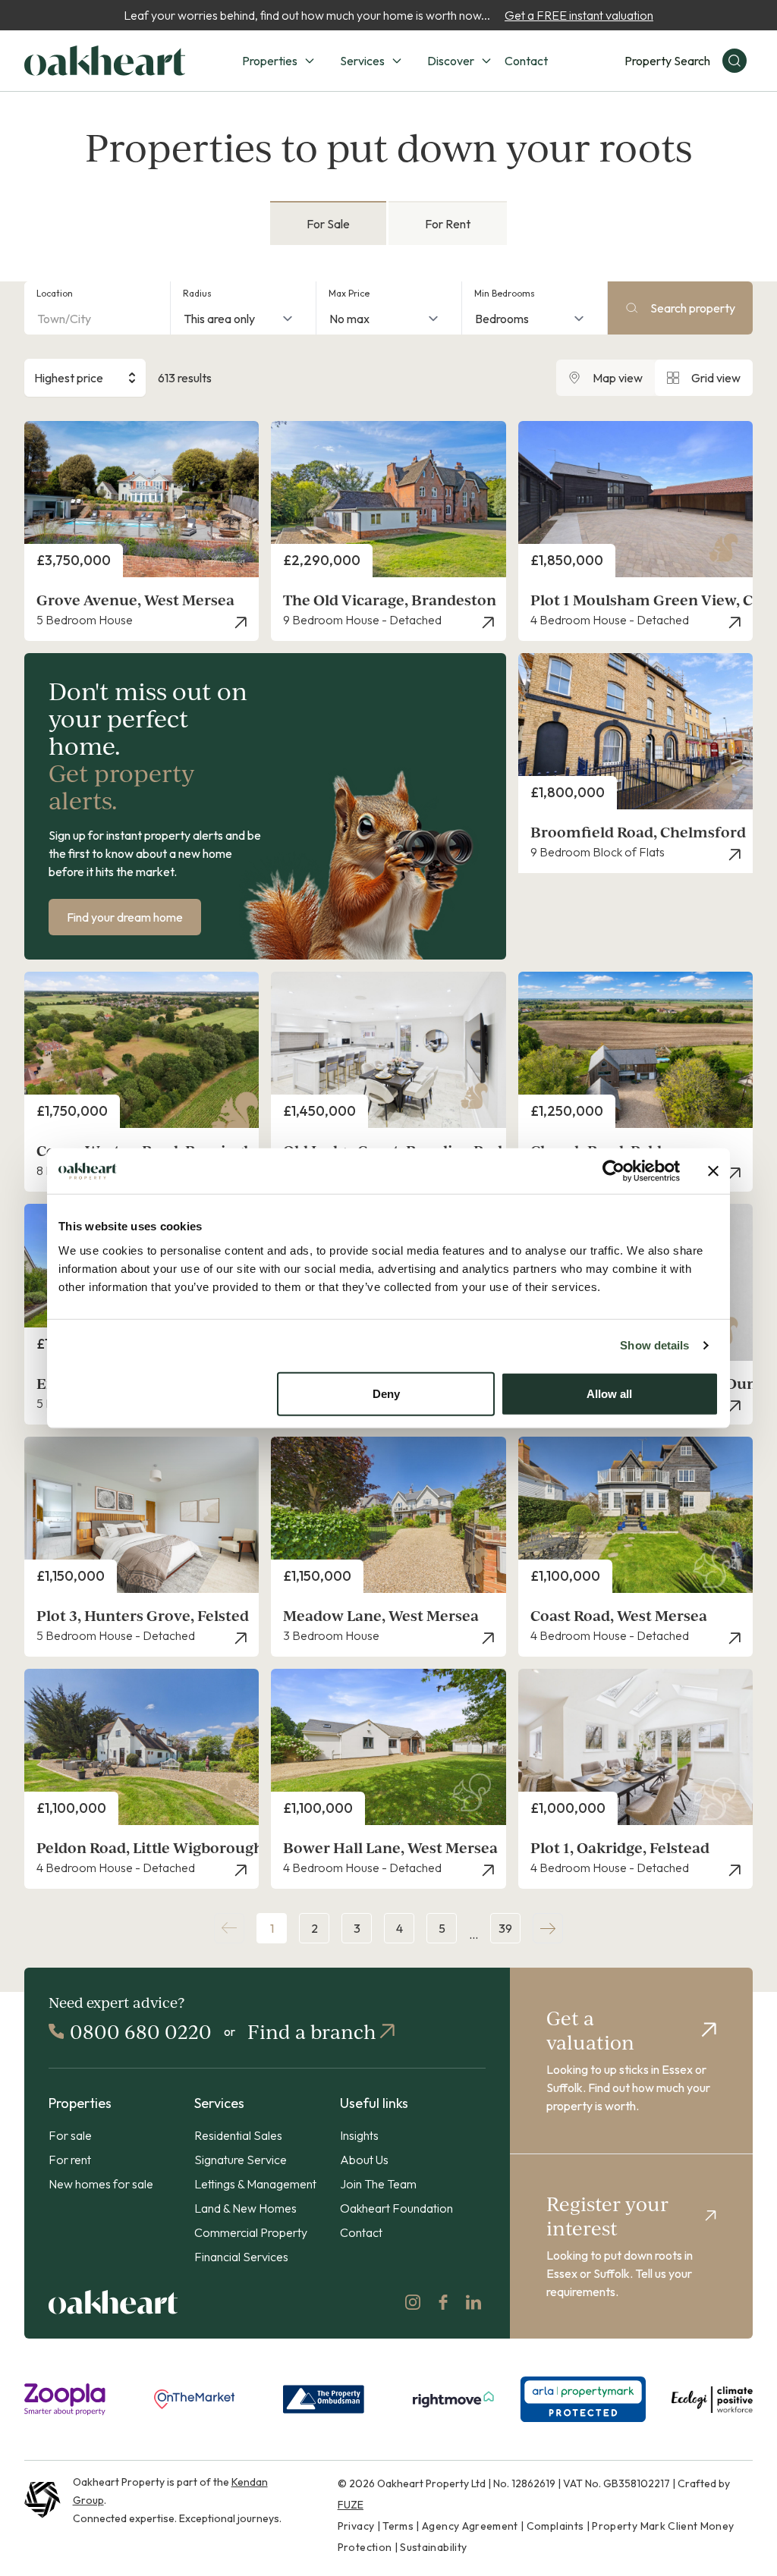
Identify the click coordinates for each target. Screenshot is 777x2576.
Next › (548, 1928)
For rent (70, 2160)
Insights (359, 2135)
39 (505, 1928)
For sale (70, 2135)
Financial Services (241, 2257)
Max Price (349, 293)
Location (55, 293)
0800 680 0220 (141, 2031)
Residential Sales (238, 2135)
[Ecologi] (712, 2399)
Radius (197, 293)
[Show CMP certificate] (583, 2399)
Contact (526, 61)
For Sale (328, 224)
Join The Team (378, 2184)
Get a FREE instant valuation (579, 15)
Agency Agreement (470, 2526)
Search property (693, 308)
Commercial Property (251, 2232)
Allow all (609, 1393)
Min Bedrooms (505, 293)
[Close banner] (713, 1171)
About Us (364, 2160)
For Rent (448, 224)
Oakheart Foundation (396, 2208)
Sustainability (433, 2547)
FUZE (351, 2505)
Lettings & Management (255, 2184)
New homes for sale (101, 2184)
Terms (398, 2526)
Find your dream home (125, 917)
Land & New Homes (245, 2208)
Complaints (555, 2526)
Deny (386, 1393)
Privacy (356, 2526)
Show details (654, 1345)
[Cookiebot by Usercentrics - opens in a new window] (613, 1171)
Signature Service (241, 2160)
